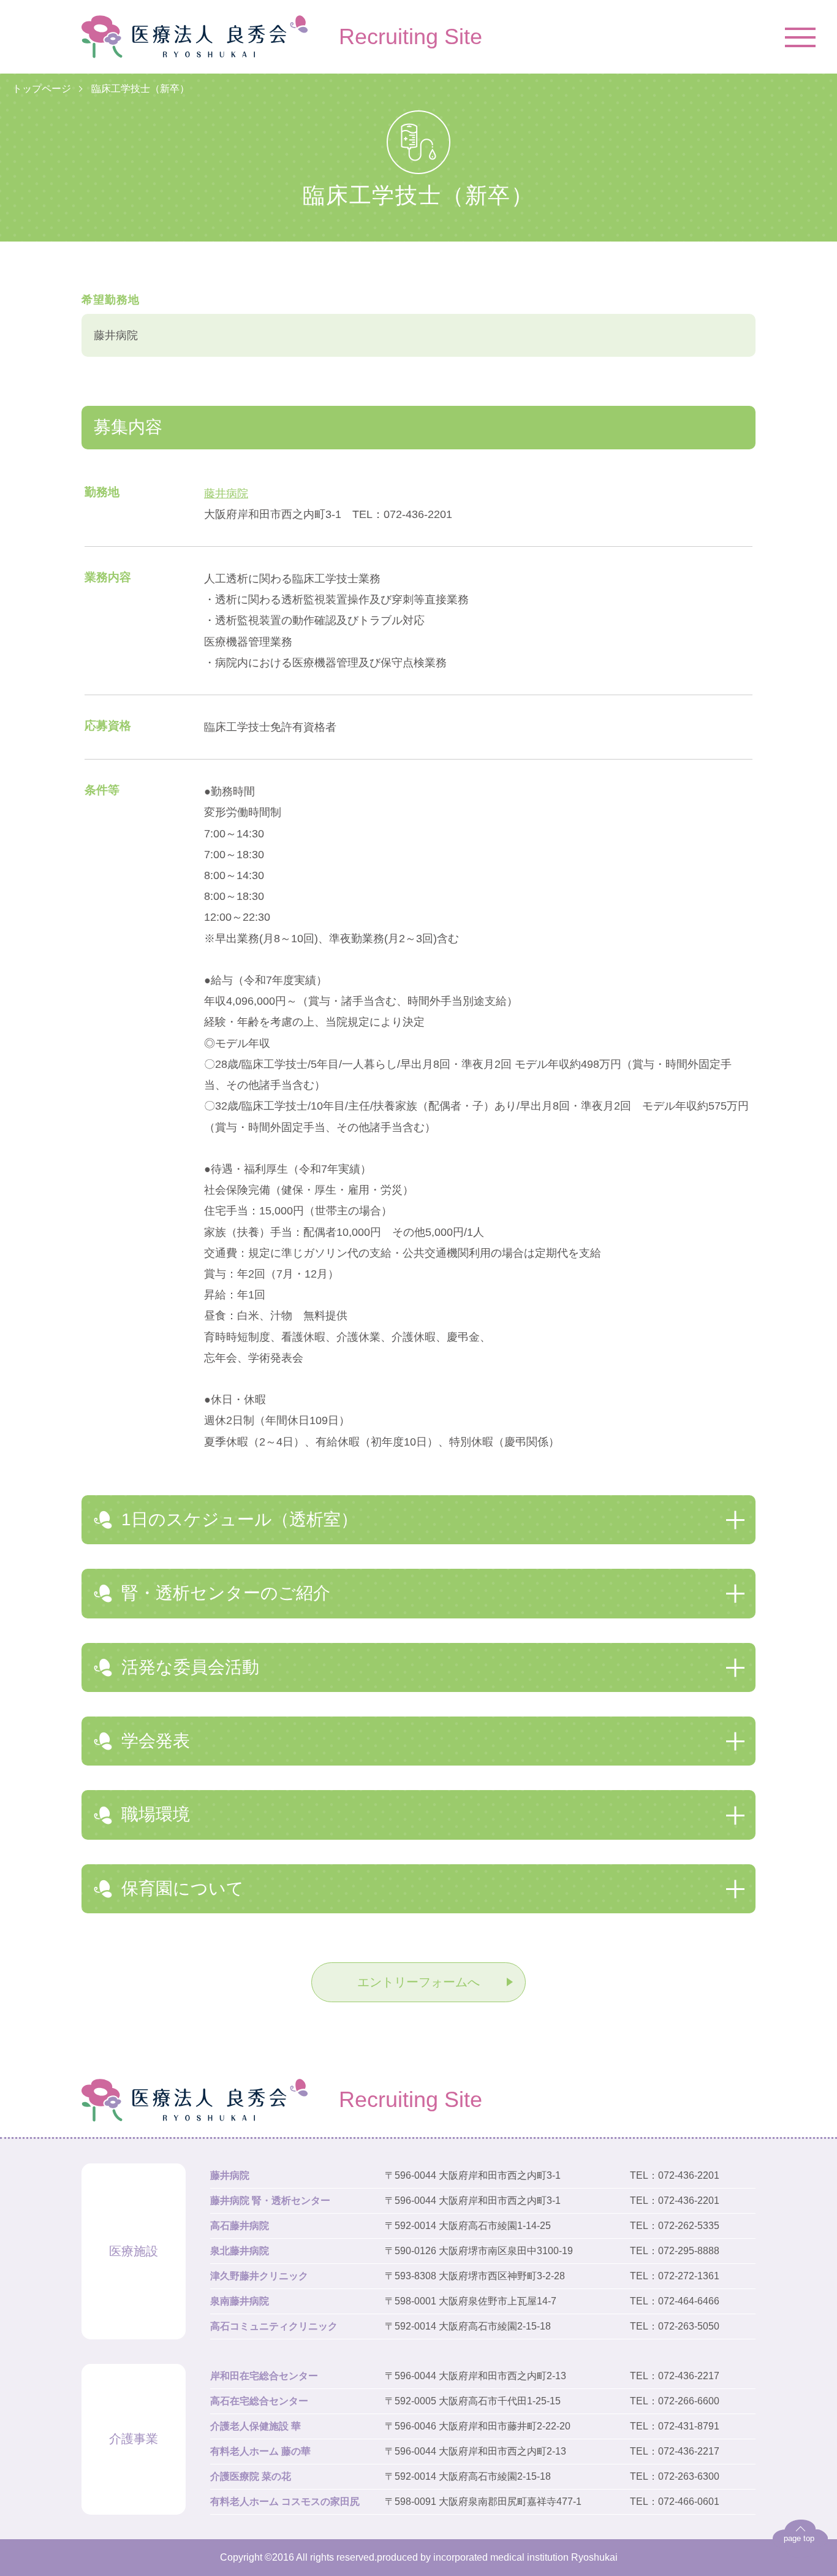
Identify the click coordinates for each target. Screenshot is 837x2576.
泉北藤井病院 (240, 2251)
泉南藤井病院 (240, 2301)
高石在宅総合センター (259, 2401)
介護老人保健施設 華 (256, 2426)
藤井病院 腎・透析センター (270, 2201)
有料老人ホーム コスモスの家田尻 (285, 2502)
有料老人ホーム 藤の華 (260, 2451)
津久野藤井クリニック (259, 2276)
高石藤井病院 (240, 2226)
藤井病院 (226, 493)
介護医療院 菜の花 (251, 2476)
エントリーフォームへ (418, 1982)
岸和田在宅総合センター (264, 2376)
